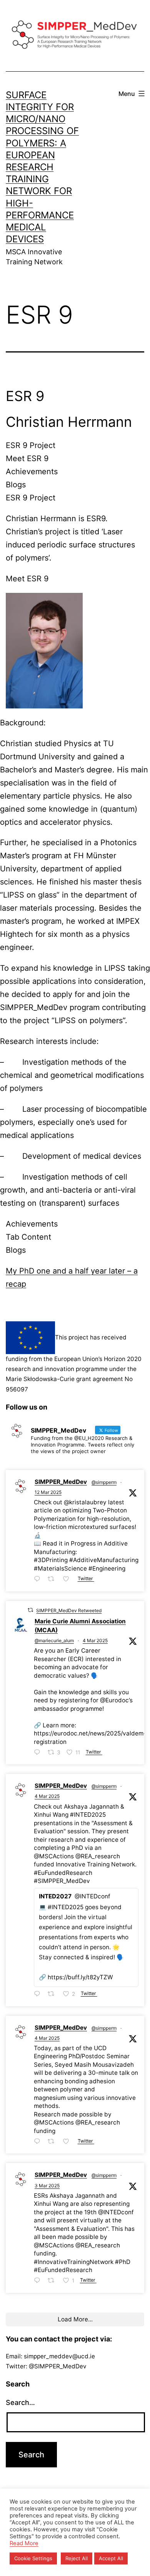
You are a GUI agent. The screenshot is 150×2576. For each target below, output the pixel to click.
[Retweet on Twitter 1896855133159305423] (53, 2142)
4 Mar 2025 (95, 1640)
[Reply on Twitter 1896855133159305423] (39, 2142)
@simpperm (104, 1482)
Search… (20, 2402)
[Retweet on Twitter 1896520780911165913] (53, 2281)
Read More (24, 2543)
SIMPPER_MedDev (61, 1482)
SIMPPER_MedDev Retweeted (69, 1610)
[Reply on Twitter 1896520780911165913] (39, 2281)
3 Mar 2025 (47, 2186)
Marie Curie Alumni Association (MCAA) (80, 1626)
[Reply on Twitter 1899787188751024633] (39, 1579)
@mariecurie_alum (54, 1640)
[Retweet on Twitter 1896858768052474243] (53, 1995)
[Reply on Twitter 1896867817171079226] (39, 1753)
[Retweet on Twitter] (30, 1610)
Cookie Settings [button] (33, 2558)
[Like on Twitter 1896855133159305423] (68, 2142)
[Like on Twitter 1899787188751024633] (68, 1579)
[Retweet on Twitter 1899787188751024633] (53, 1579)
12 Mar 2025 (48, 1492)
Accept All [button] (111, 2558)
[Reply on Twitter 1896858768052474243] (39, 1995)
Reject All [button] (77, 2558)
